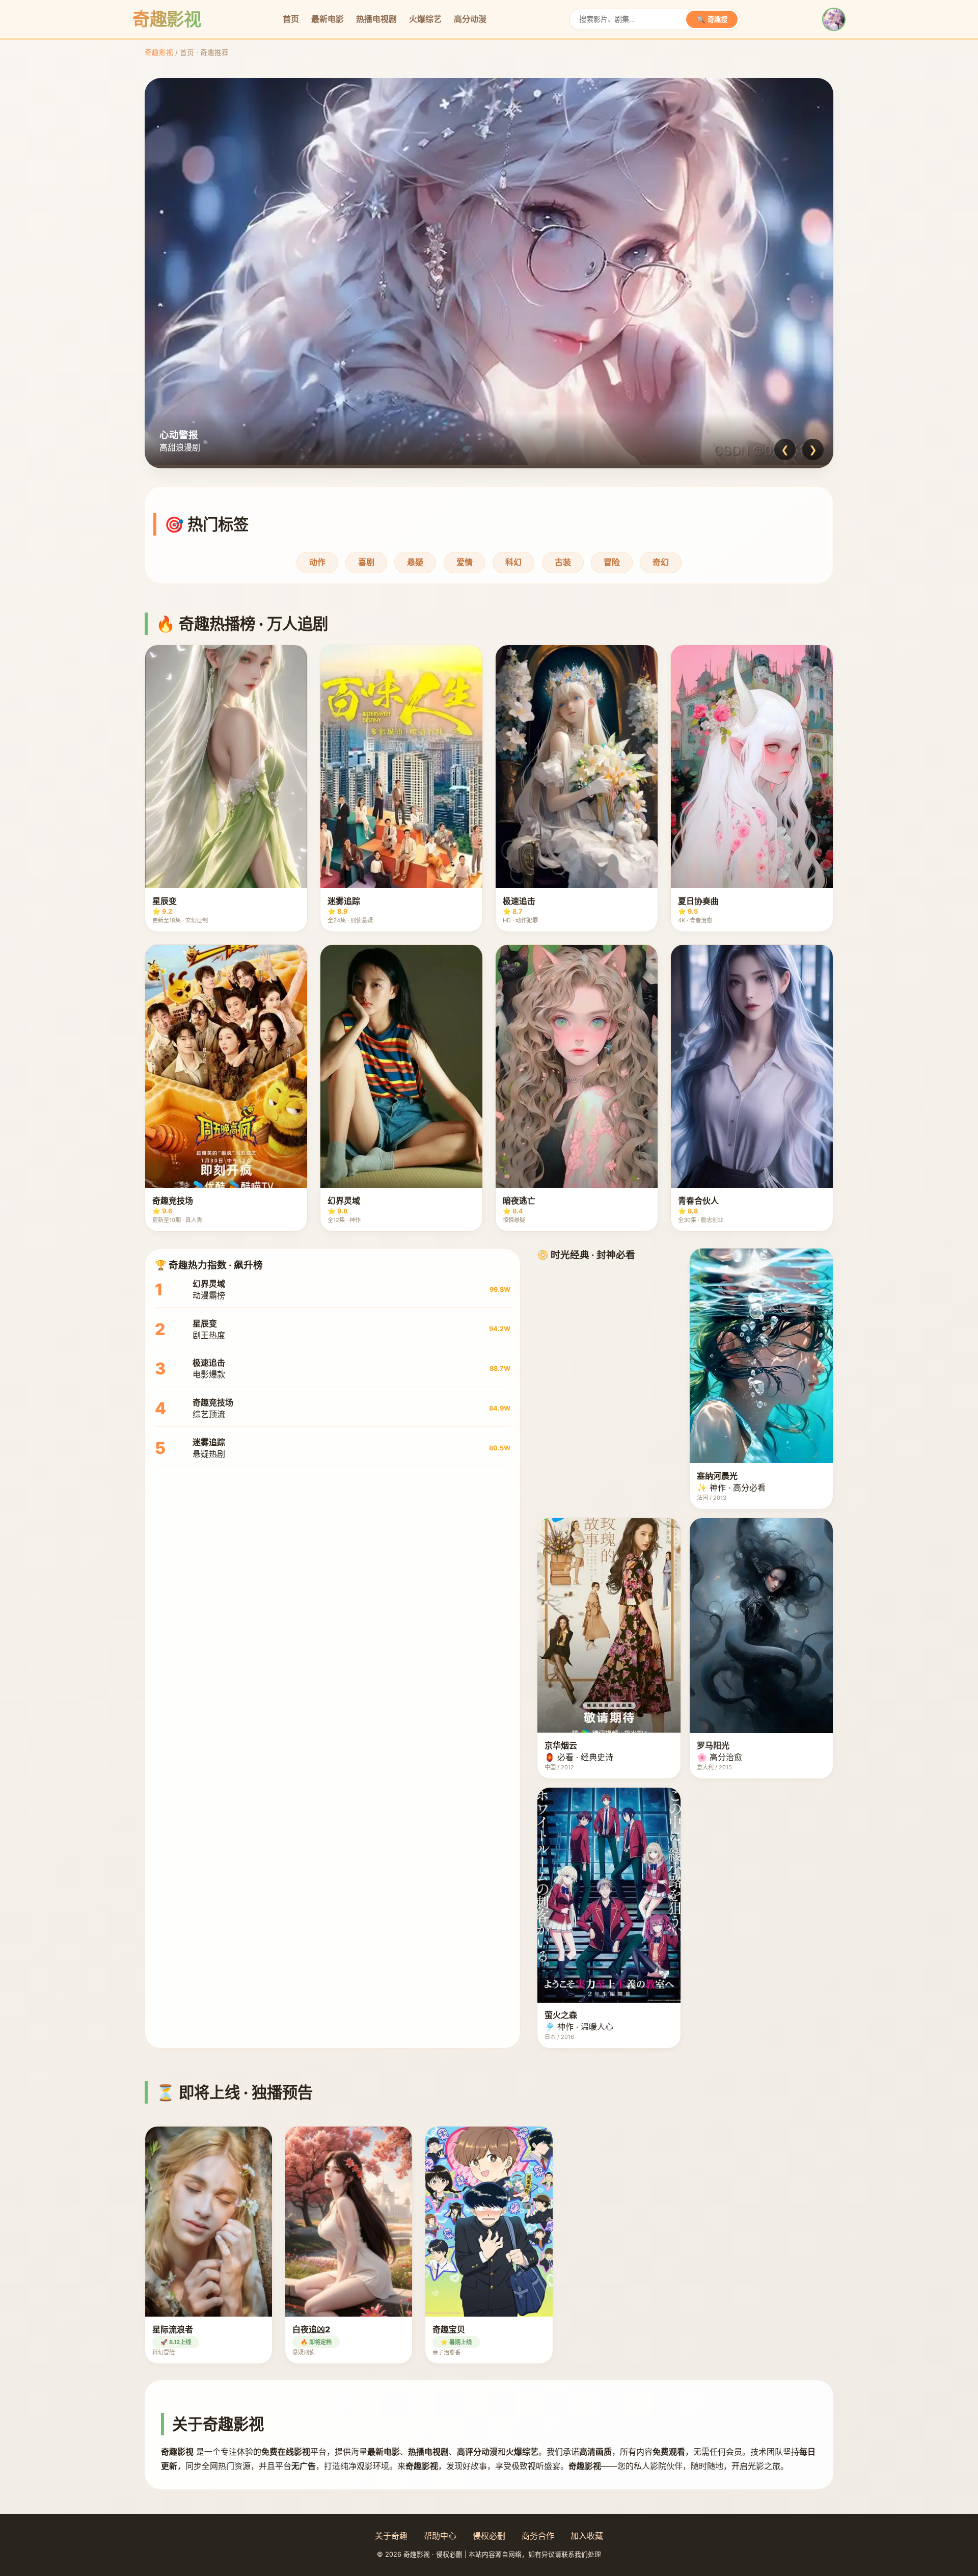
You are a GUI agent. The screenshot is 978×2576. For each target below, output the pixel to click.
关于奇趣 (391, 2536)
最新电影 (328, 19)
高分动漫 (470, 19)
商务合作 (538, 2536)
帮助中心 (440, 2536)
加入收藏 (587, 2536)
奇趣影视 (159, 52)
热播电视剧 (376, 19)
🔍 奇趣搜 (712, 20)
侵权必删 (489, 2536)
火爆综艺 (425, 19)
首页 (291, 19)
